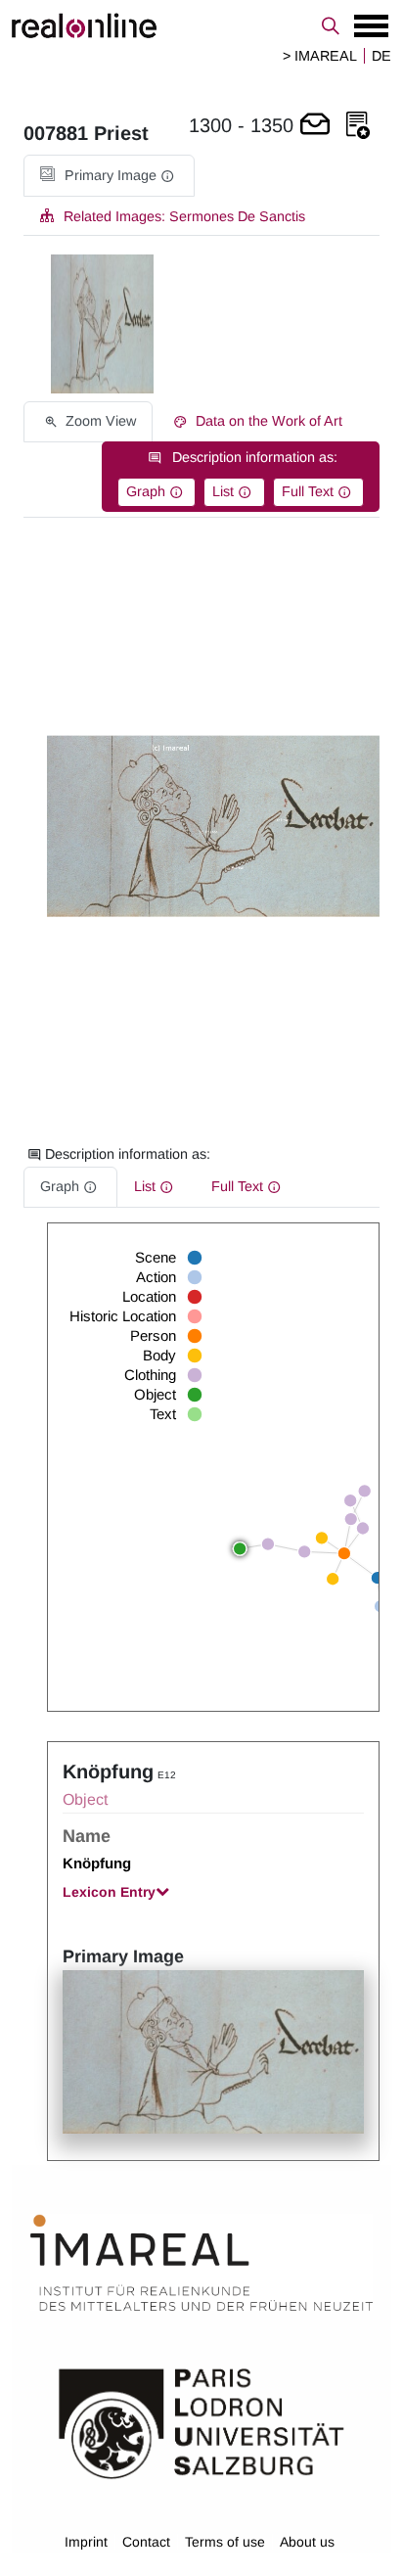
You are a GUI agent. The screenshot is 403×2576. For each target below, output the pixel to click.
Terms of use (225, 2542)
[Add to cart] (315, 126)
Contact (146, 2542)
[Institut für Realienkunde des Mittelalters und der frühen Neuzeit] (201, 2263)
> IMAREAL (320, 56)
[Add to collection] (358, 126)
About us (307, 2542)
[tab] (109, 176)
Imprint (86, 2542)
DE (381, 56)
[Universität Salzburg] (201, 2422)
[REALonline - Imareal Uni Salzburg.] (201, 25)
